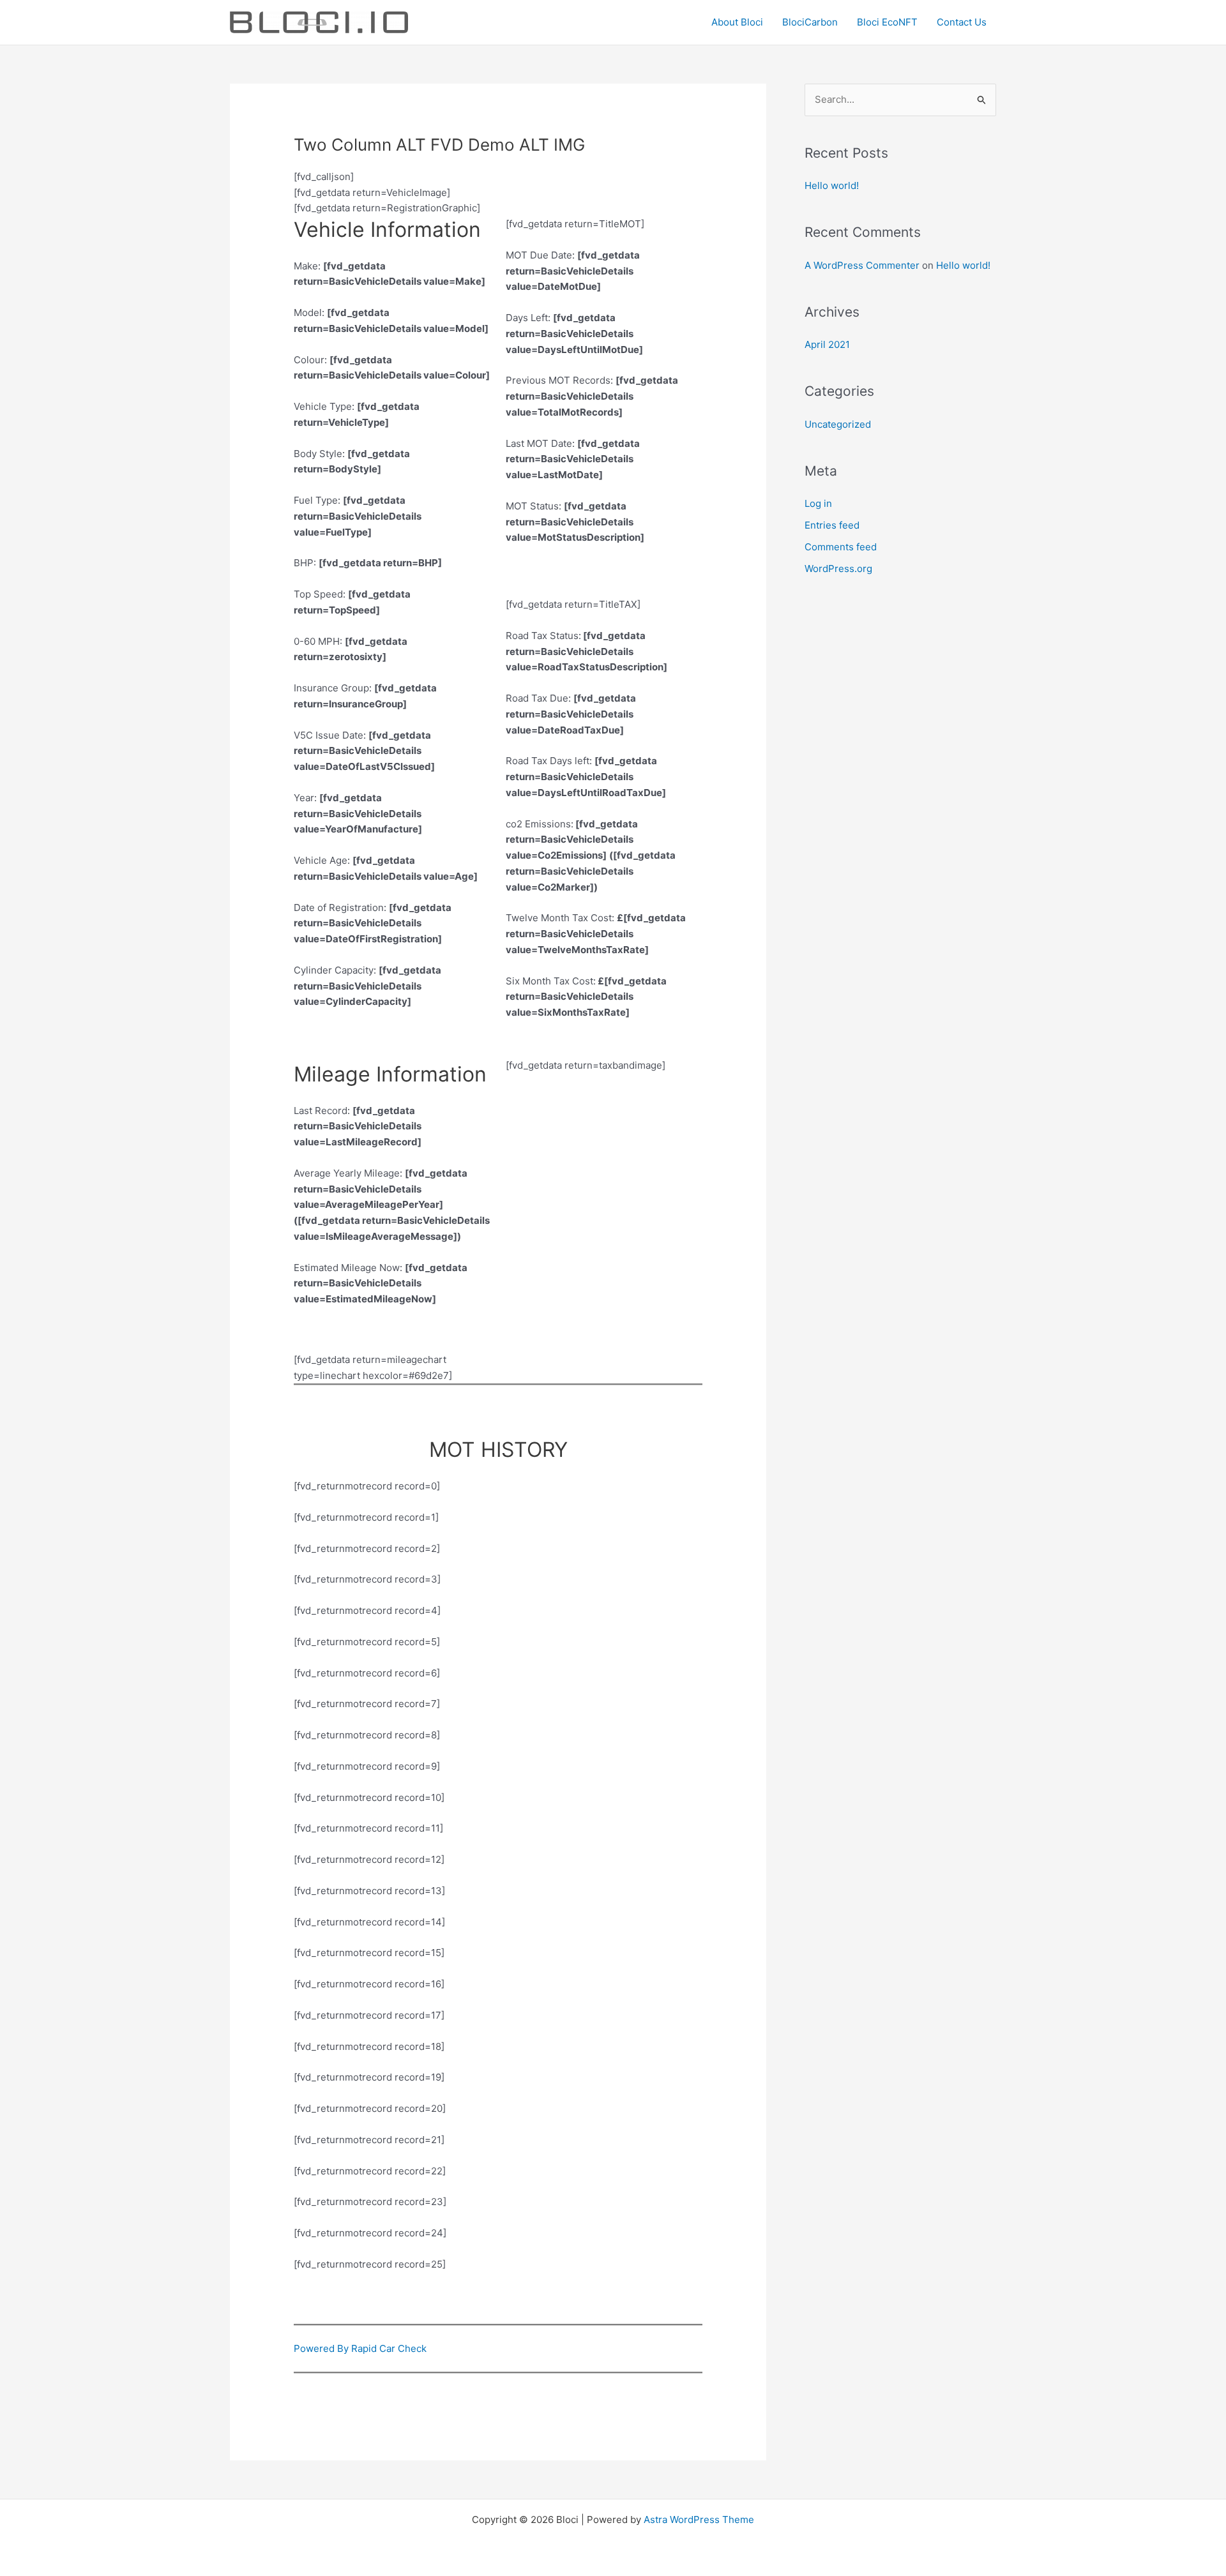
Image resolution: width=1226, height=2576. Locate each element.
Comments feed (841, 547)
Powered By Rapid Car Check (360, 2348)
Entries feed (832, 525)
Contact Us (962, 22)
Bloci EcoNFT (887, 22)
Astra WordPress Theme (699, 2520)
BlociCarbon (810, 22)
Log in (818, 503)
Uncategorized (838, 424)
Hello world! (832, 185)
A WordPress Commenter (862, 265)
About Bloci (737, 22)
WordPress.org (838, 569)
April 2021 (827, 344)
